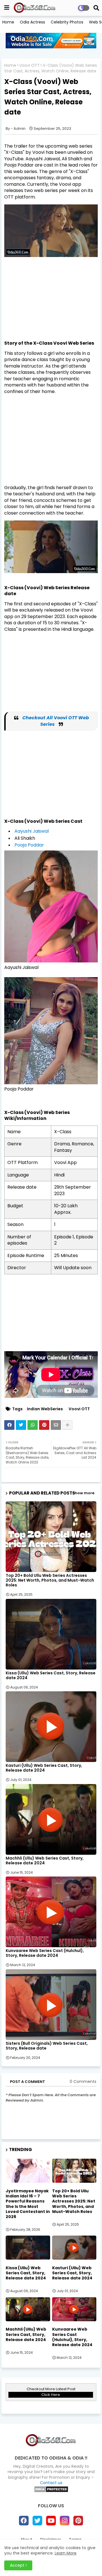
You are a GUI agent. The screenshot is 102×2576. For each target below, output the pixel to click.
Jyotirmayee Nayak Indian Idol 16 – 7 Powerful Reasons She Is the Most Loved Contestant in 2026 (28, 2204)
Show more (83, 1493)
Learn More (66, 2553)
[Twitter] (21, 1425)
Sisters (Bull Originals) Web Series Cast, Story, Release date (47, 2046)
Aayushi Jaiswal (32, 831)
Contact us (51, 2483)
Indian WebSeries (45, 1409)
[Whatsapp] (33, 1425)
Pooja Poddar (29, 845)
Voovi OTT (29, 65)
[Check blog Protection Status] (51, 2491)
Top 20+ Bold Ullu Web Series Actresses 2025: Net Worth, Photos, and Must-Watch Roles (50, 1580)
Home (8, 22)
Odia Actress (32, 22)
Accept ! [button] (18, 2565)
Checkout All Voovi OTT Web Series (56, 721)
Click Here (51, 2395)
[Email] (56, 1425)
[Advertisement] (51, 301)
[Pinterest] (44, 1425)
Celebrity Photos (67, 22)
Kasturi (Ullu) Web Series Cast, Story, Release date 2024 (44, 1768)
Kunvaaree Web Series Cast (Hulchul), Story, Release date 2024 (45, 1953)
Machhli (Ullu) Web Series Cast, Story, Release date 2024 (45, 1861)
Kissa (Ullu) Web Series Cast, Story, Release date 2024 (51, 1675)
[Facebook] (9, 1425)
